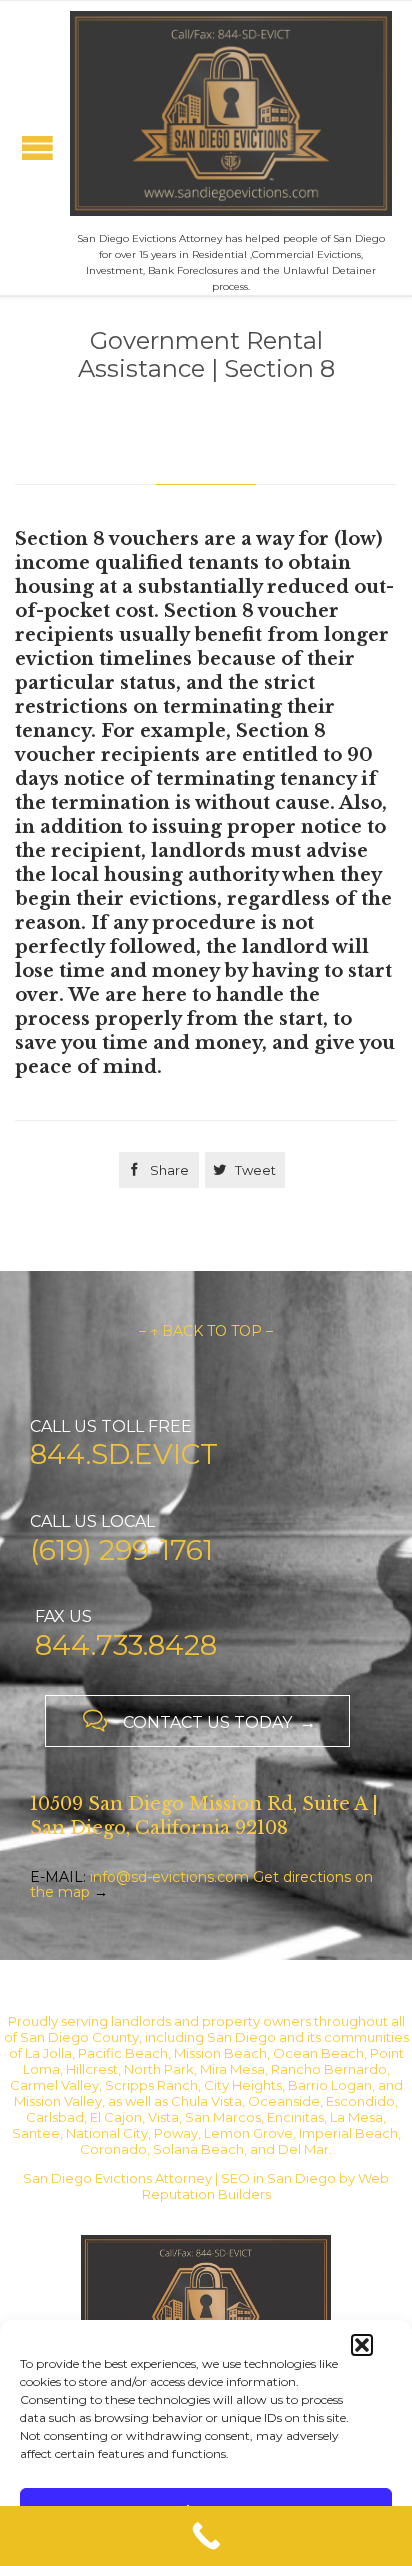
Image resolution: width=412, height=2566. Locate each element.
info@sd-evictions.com (169, 1877)
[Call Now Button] (206, 2536)
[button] (362, 2345)
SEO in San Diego (278, 2178)
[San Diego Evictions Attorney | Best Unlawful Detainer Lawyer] (231, 113)
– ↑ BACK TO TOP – (206, 1331)
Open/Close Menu (37, 147)
